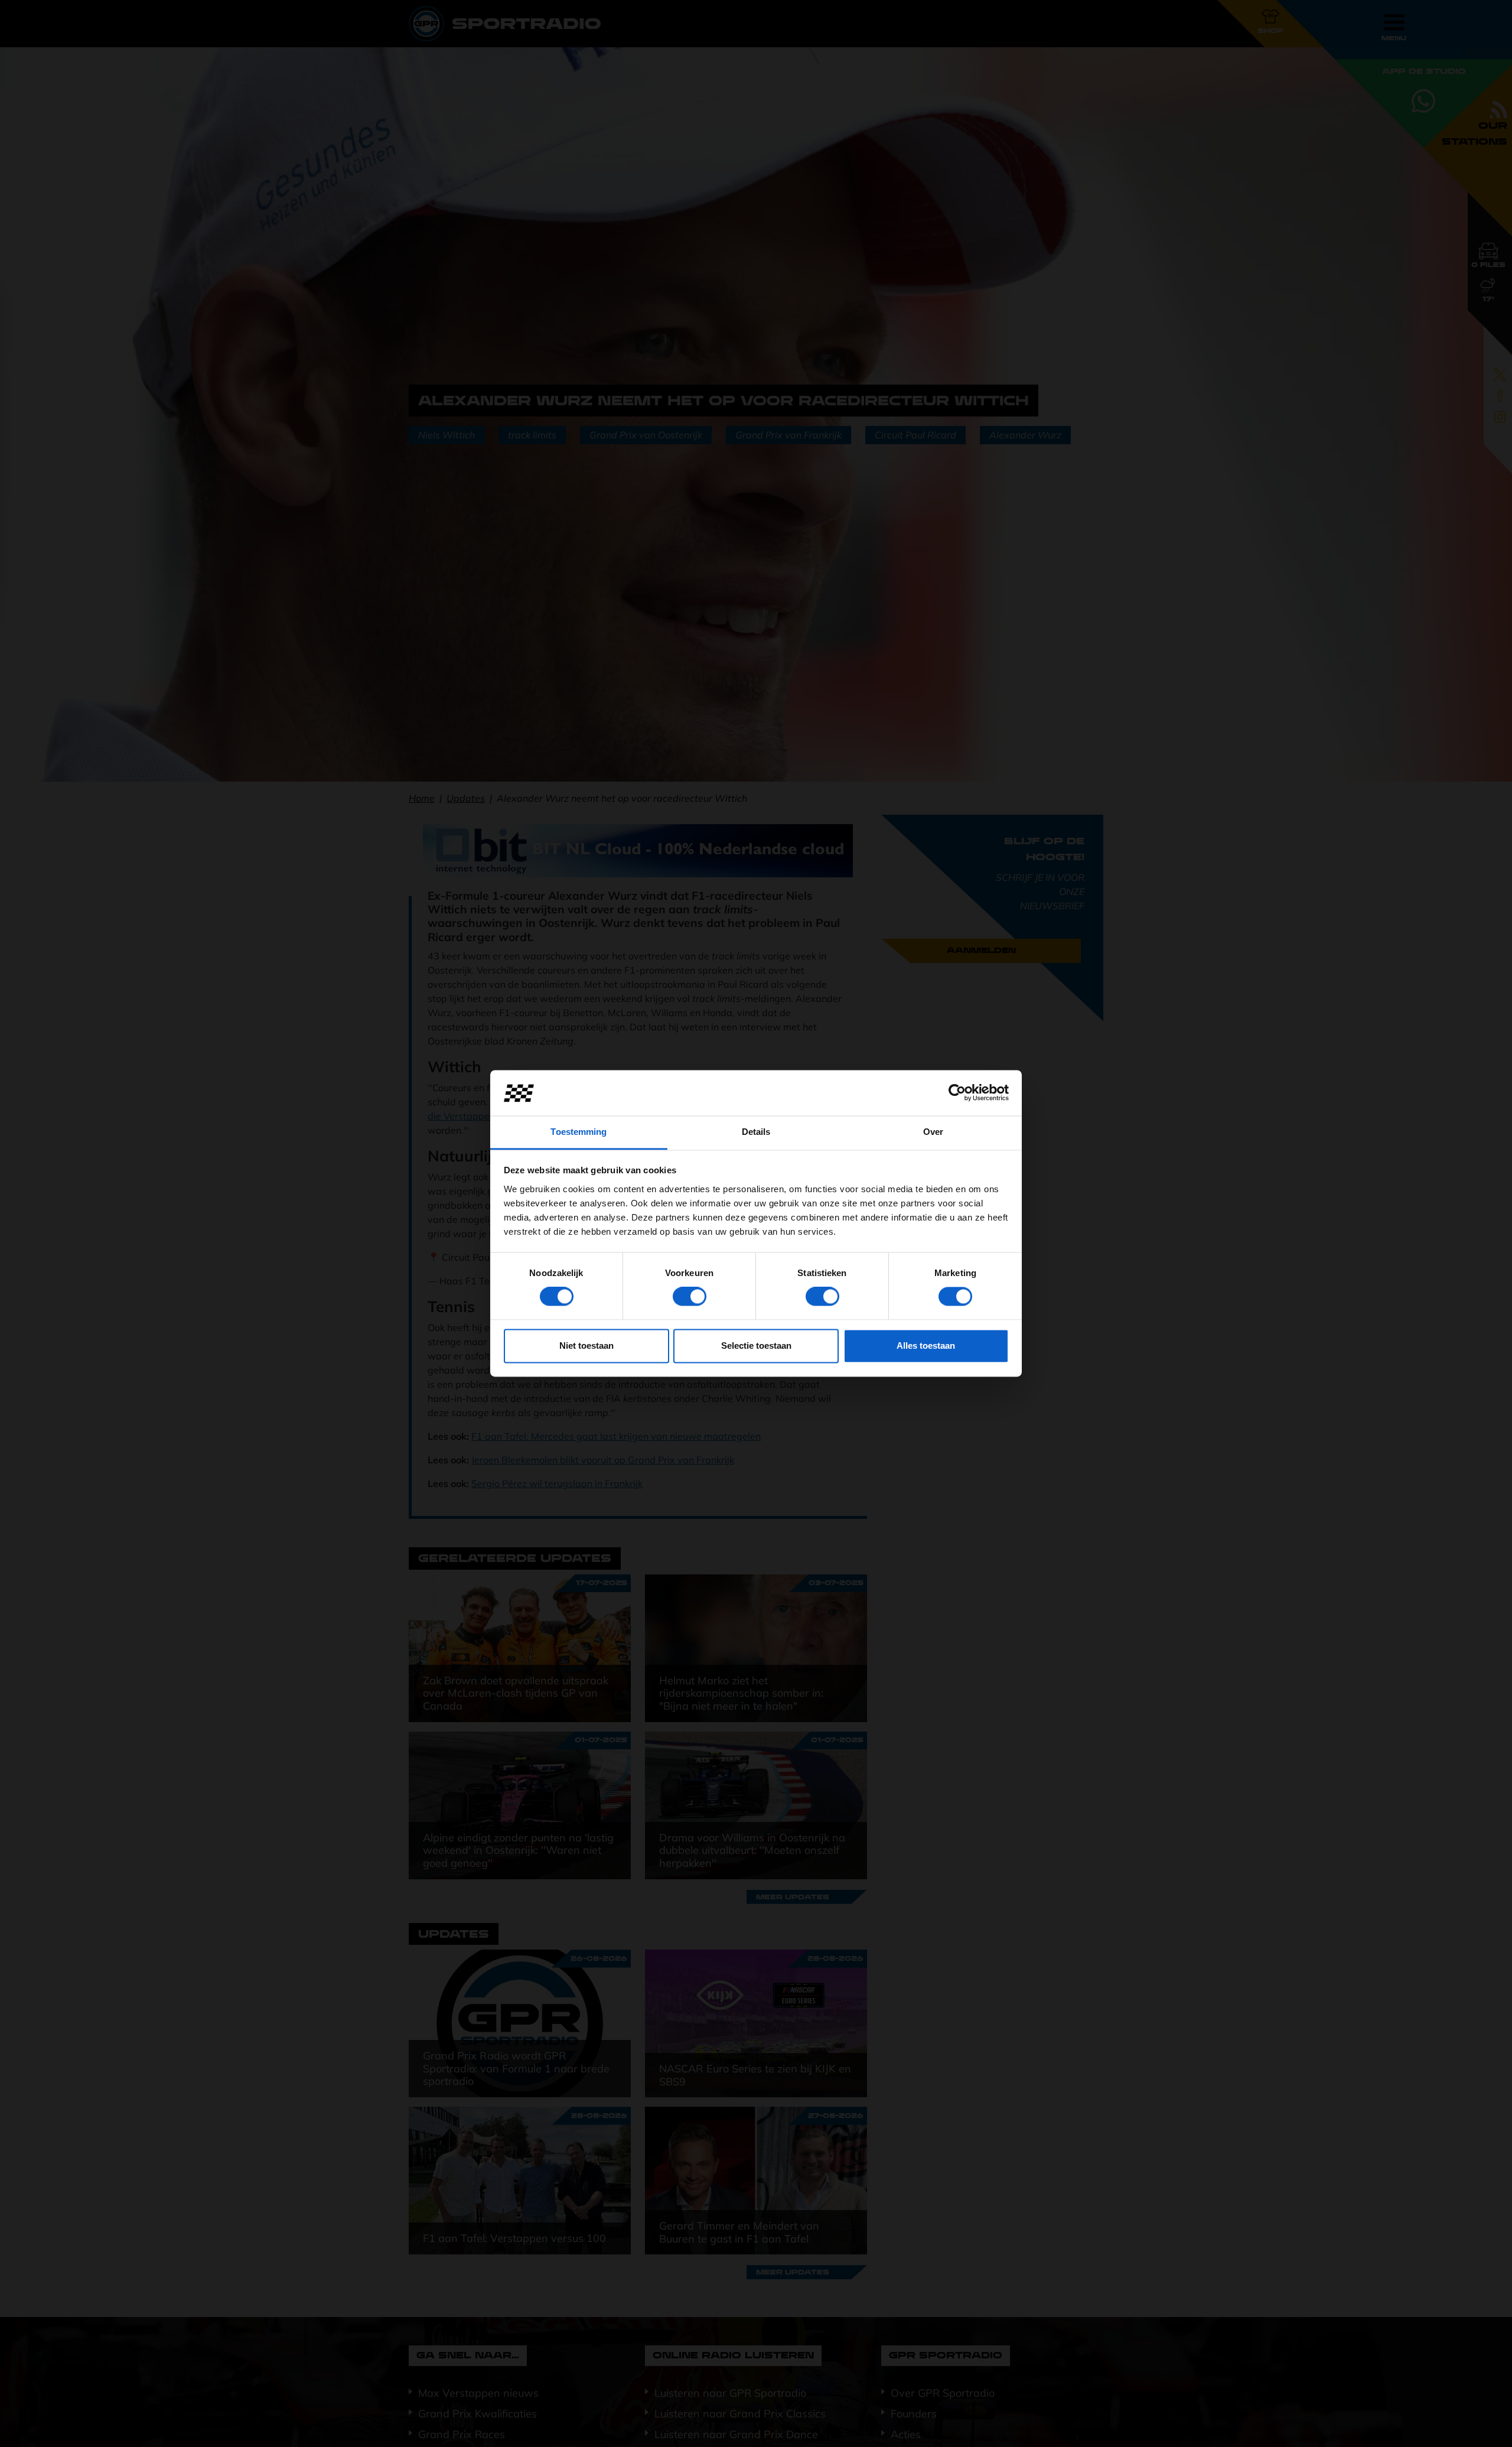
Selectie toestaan (756, 1345)
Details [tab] (756, 1132)
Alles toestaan (926, 1345)
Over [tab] (933, 1132)
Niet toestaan (586, 1345)
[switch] (690, 1297)
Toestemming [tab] (579, 1132)
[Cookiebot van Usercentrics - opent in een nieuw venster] (957, 1093)
